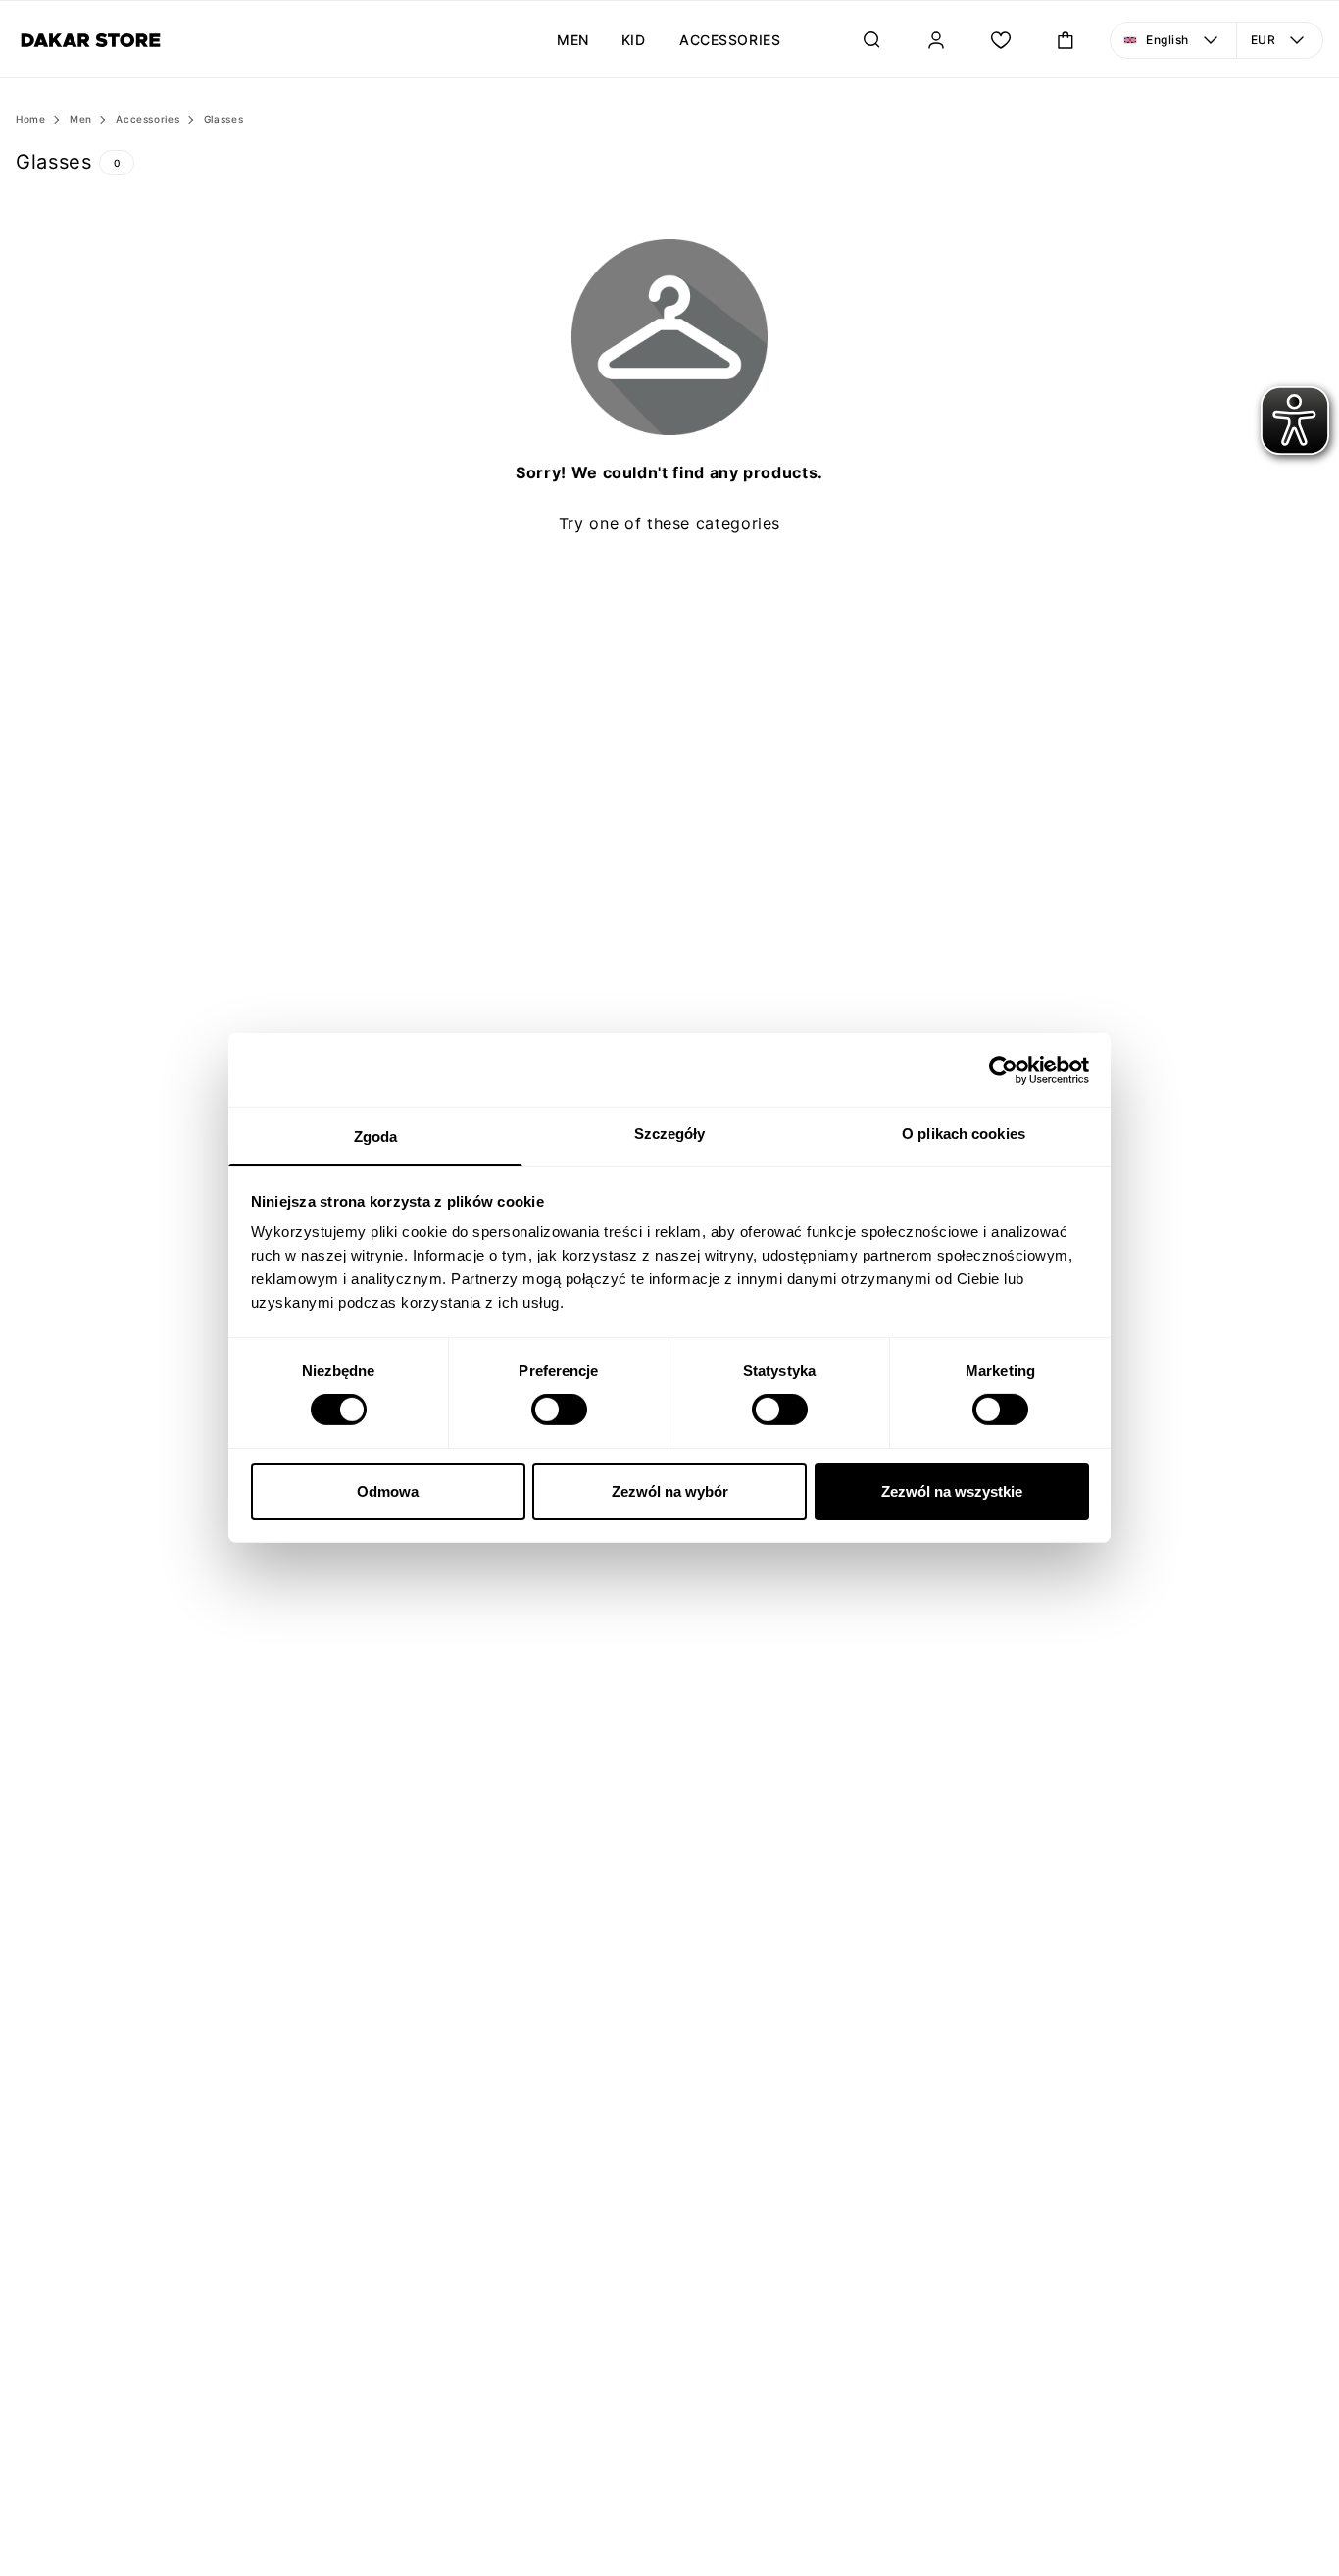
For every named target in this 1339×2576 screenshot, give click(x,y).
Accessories (148, 119)
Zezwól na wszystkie (952, 1491)
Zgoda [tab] (376, 1137)
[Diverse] (91, 40)
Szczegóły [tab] (670, 1134)
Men (81, 119)
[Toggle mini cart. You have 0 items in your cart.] (1066, 40)
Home (31, 119)
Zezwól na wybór (670, 1491)
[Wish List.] (1001, 40)
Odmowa (388, 1491)
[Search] (871, 40)
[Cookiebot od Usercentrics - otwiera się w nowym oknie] (1003, 1069)
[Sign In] (936, 40)
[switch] (559, 1410)
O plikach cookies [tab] (964, 1134)
